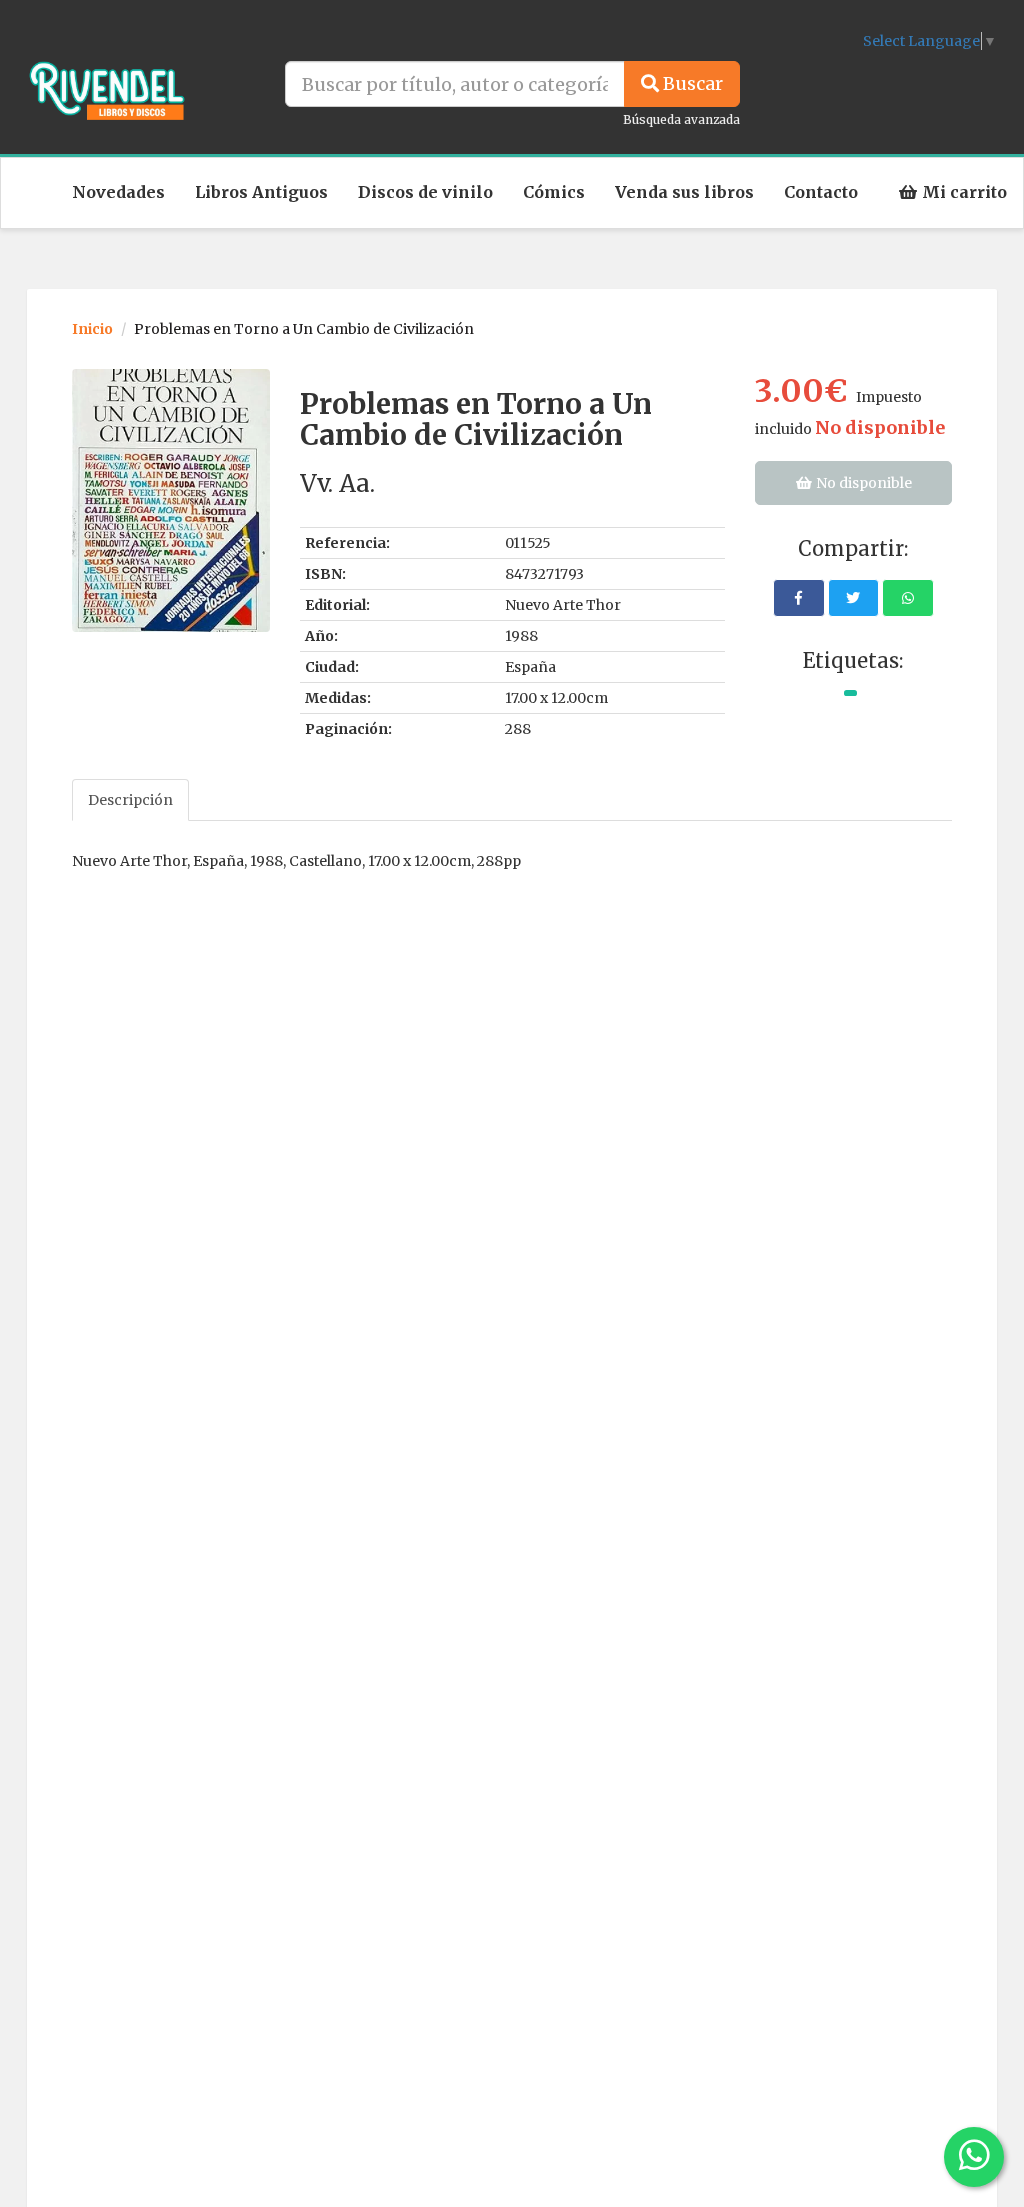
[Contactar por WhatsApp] (974, 2157)
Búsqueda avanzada (681, 119)
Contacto (821, 192)
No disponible (862, 483)
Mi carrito (962, 192)
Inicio (92, 329)
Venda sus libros (684, 192)
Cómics (554, 192)
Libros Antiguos (261, 192)
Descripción (130, 800)
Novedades (118, 192)
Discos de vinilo (425, 192)
